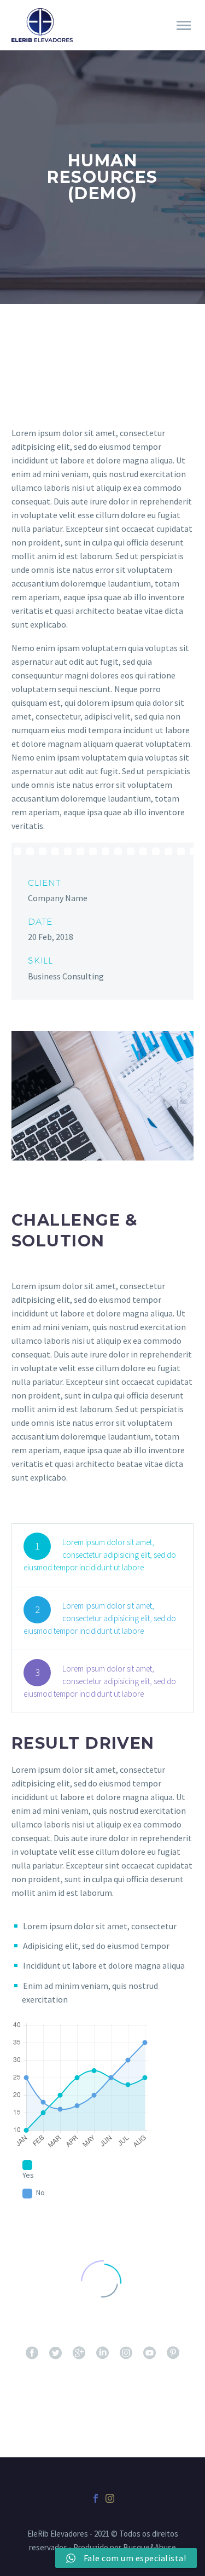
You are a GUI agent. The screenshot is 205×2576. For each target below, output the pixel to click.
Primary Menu (184, 26)
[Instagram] (110, 2498)
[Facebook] (96, 2498)
